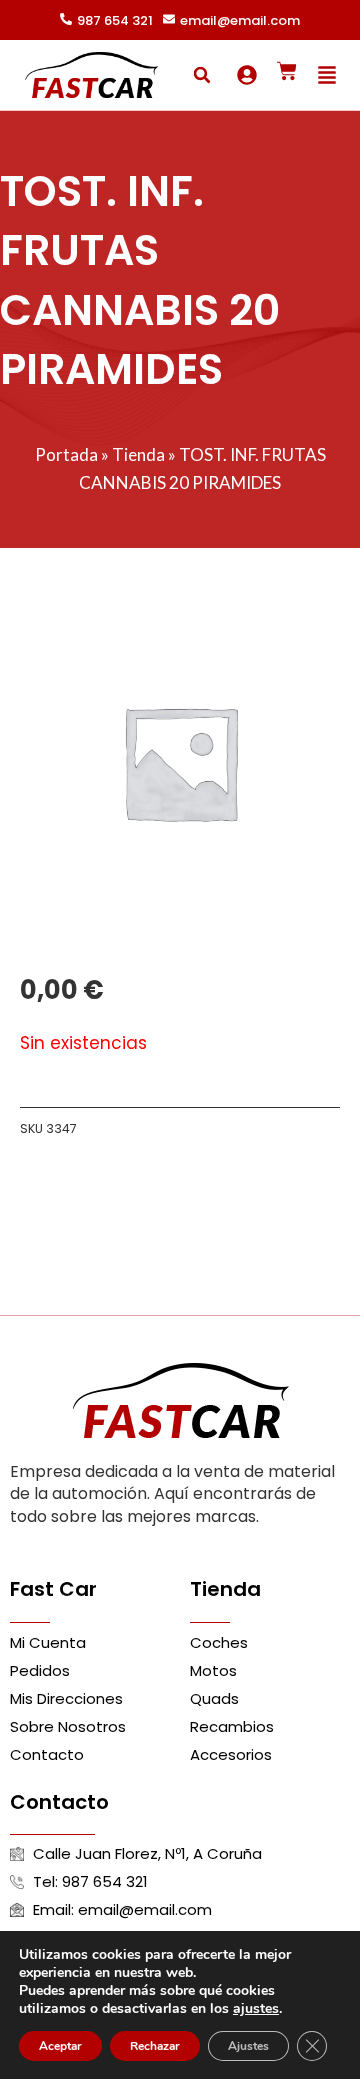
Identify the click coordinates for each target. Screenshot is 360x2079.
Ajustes (248, 2046)
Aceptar (60, 2046)
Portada (66, 454)
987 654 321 (115, 20)
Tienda (138, 454)
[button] (202, 75)
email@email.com (240, 20)
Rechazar (155, 2046)
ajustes (256, 2009)
